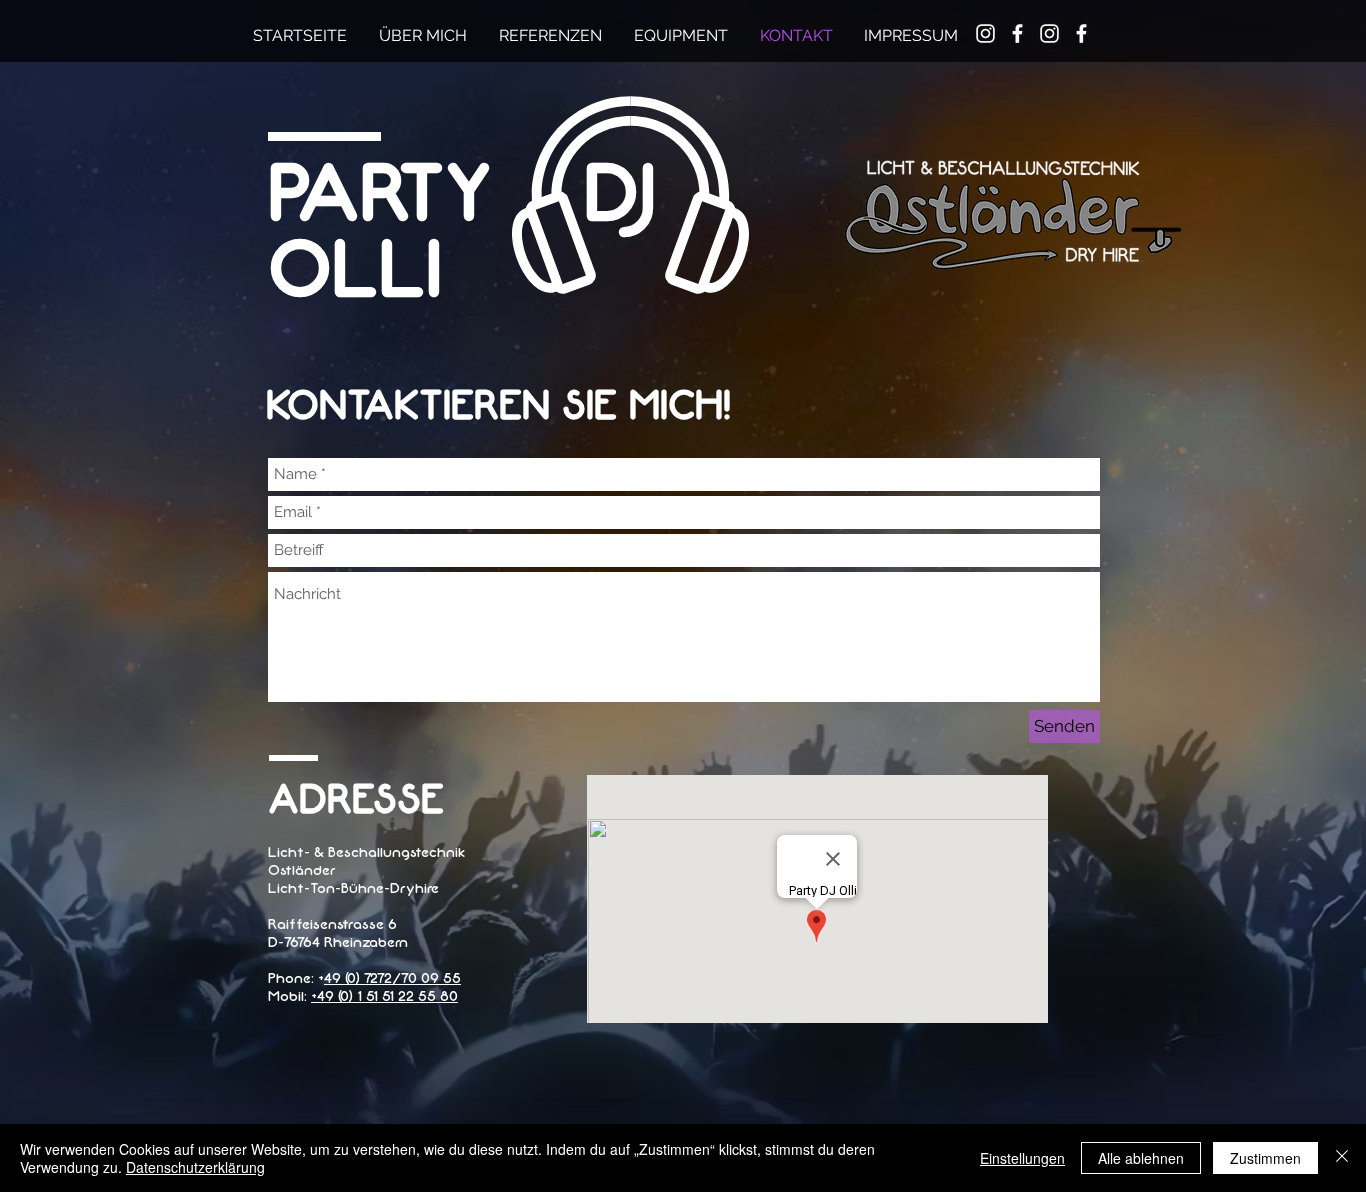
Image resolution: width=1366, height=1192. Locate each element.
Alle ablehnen (1141, 1158)
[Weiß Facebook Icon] (1017, 33)
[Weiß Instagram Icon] (985, 33)
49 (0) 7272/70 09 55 (392, 978)
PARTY (462, 194)
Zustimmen (1265, 1158)
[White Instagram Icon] (1049, 33)
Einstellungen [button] (1022, 1158)
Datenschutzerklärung (195, 1167)
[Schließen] (1342, 1158)
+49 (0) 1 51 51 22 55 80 (384, 996)
